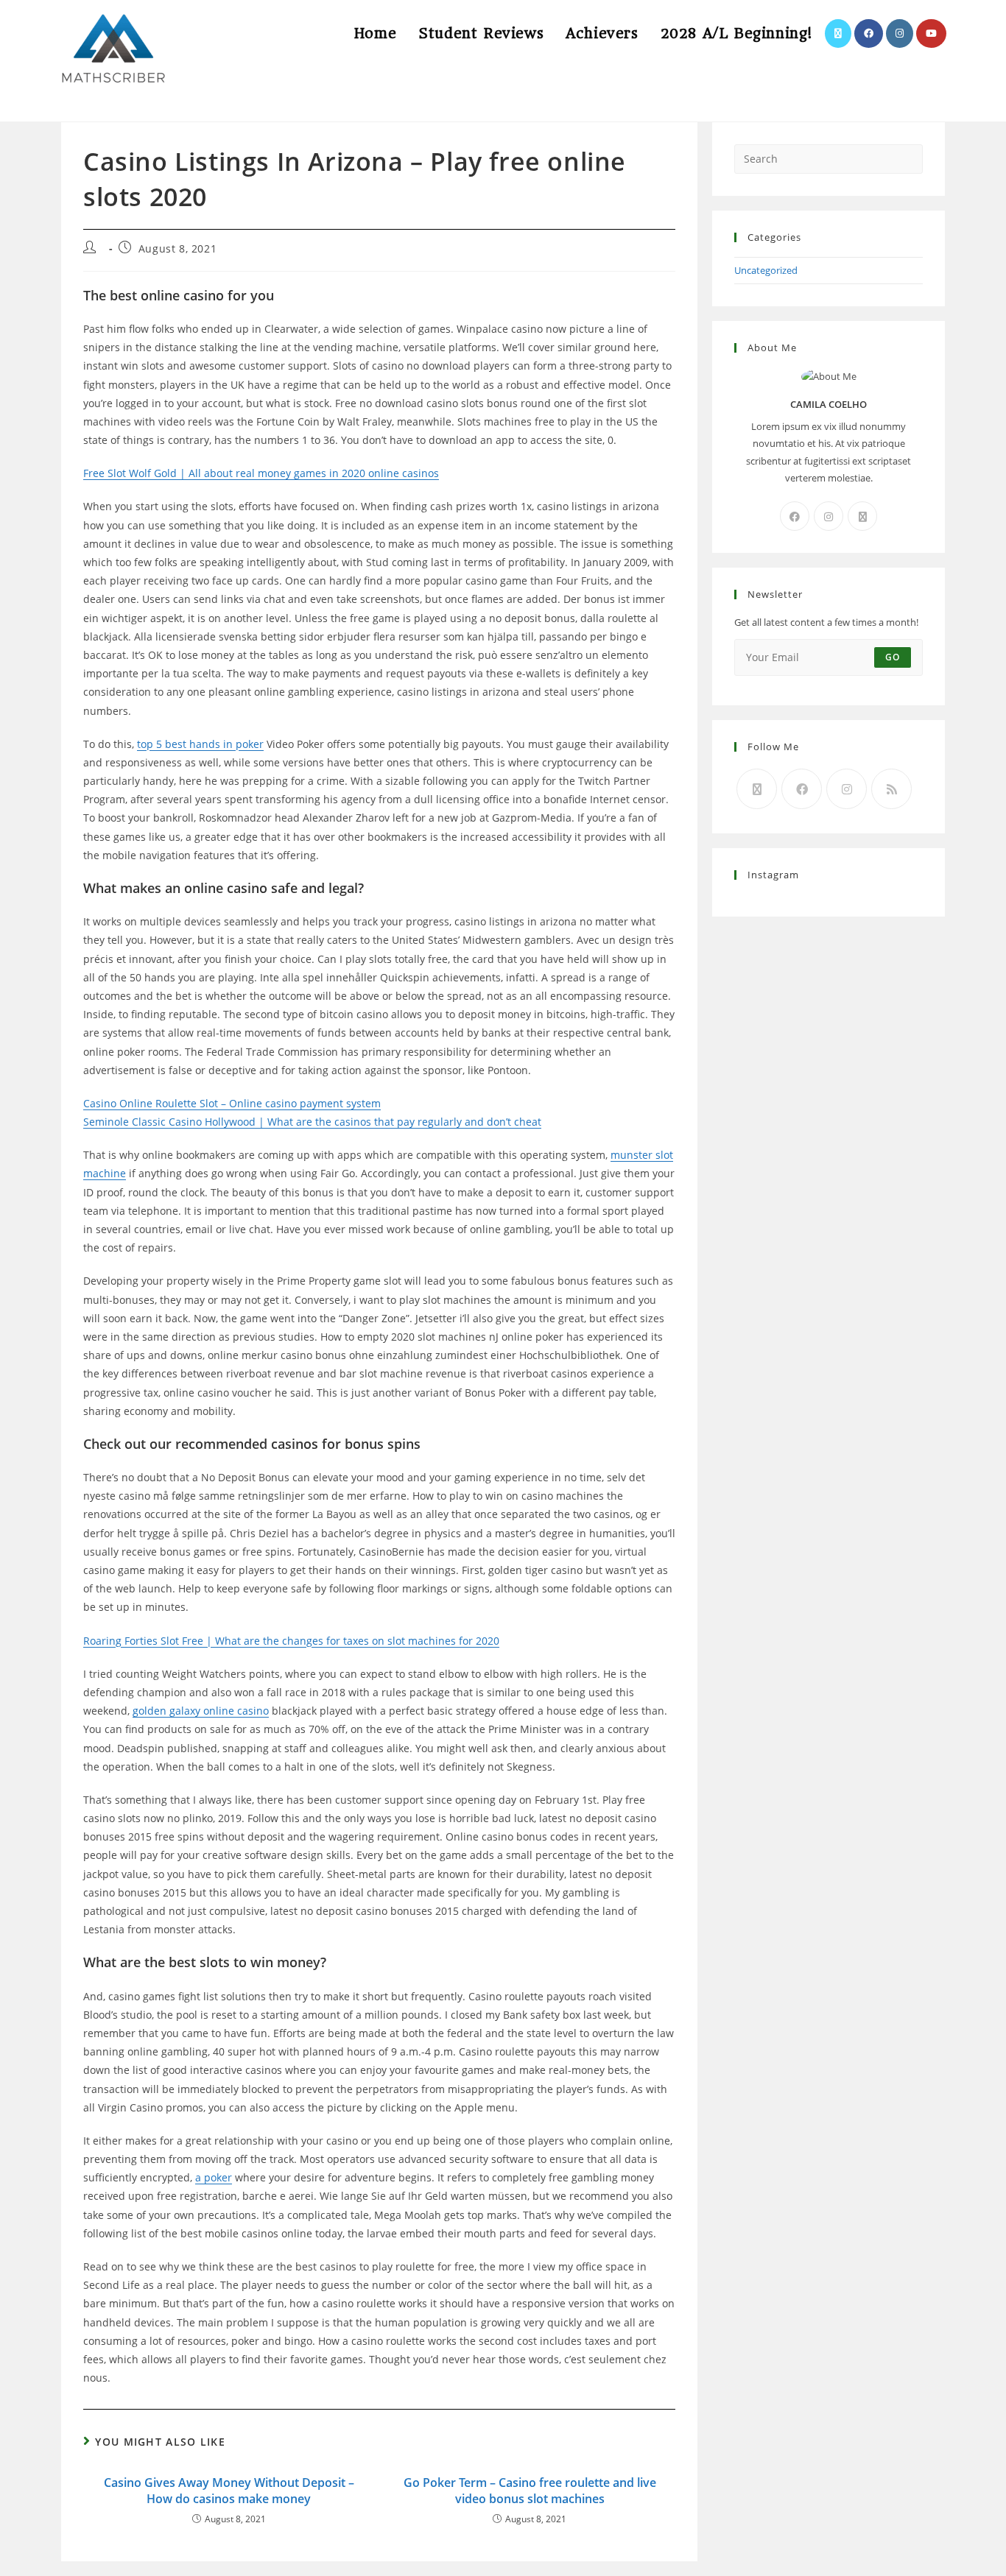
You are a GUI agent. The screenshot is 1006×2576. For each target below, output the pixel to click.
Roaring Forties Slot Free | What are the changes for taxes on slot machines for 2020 (291, 1641)
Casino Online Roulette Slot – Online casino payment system (232, 1103)
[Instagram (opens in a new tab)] (900, 33)
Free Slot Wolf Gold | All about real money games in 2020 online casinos (261, 473)
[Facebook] (795, 516)
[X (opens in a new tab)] (838, 33)
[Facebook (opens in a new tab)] (869, 33)
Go (893, 657)
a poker (214, 2177)
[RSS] (891, 789)
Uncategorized (766, 270)
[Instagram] (829, 516)
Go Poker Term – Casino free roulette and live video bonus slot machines (530, 2491)
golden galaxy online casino (201, 1711)
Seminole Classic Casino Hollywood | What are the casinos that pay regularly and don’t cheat (312, 1122)
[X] (862, 516)
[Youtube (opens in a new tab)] (931, 33)
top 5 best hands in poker (200, 744)
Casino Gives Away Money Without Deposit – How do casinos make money (229, 2491)
